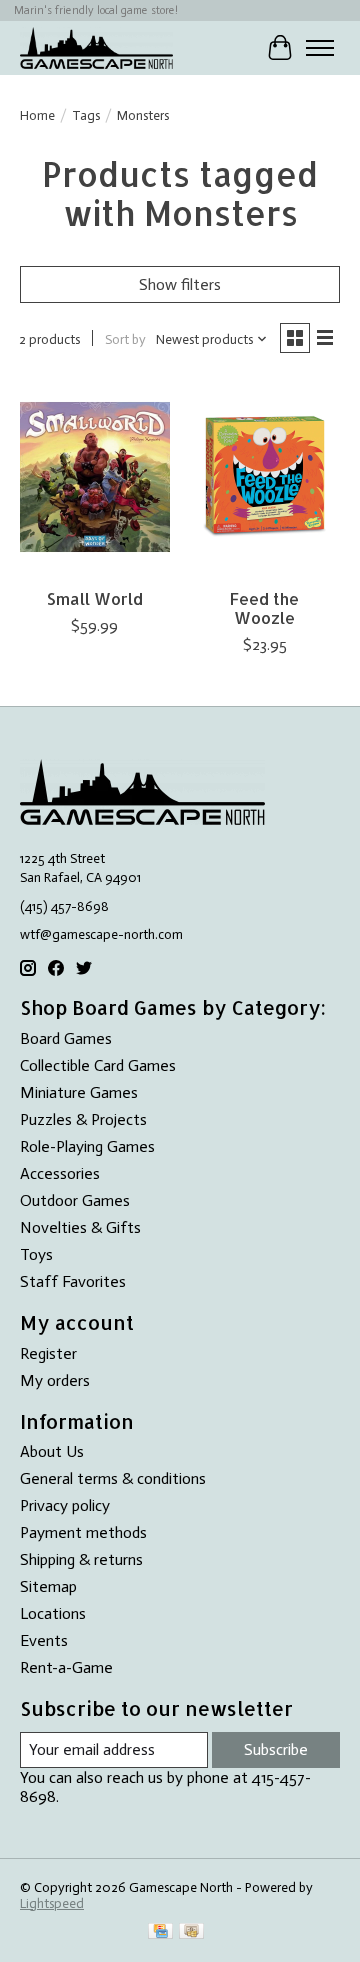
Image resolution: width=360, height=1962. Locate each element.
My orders (55, 1380)
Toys (36, 1254)
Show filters (180, 284)
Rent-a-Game (66, 1667)
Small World (95, 598)
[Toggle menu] (320, 48)
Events (44, 1640)
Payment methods (83, 1532)
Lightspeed (52, 1903)
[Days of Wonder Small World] (95, 476)
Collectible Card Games (98, 1065)
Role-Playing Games (87, 1146)
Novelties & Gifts (80, 1227)
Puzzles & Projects (83, 1119)
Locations (53, 1613)
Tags (86, 115)
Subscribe (276, 1749)
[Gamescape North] (96, 47)
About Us (52, 1451)
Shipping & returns (81, 1559)
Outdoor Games (75, 1200)
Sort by (125, 339)
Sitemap (48, 1586)
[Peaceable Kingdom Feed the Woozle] (265, 476)
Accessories (60, 1173)
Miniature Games (79, 1092)
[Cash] (191, 1932)
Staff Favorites (73, 1281)
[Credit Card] (160, 1932)
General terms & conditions (113, 1478)
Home (37, 115)
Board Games (66, 1038)
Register (48, 1353)
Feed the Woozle (264, 608)
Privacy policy (65, 1505)
